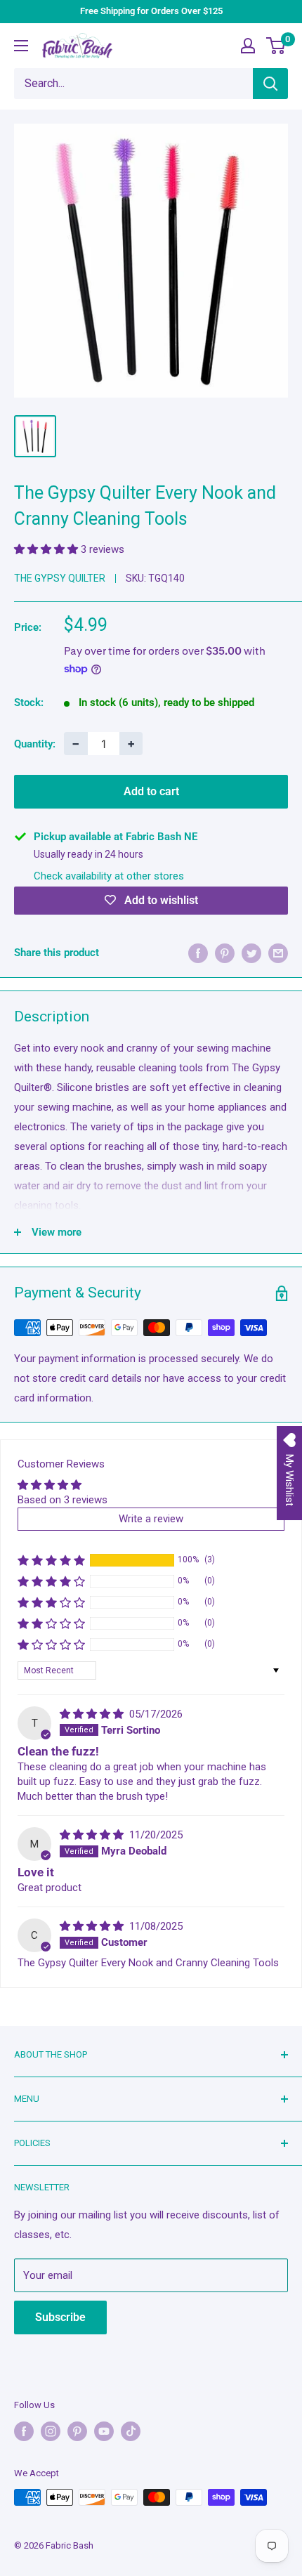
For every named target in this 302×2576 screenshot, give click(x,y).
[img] (93, 1714)
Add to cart (151, 791)
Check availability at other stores (109, 876)
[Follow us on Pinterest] (77, 2431)
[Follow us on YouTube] (104, 2431)
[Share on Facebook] (198, 953)
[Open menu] (21, 46)
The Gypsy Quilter (60, 578)
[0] (276, 46)
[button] (47, 549)
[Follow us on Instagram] (51, 2431)
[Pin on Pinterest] (225, 953)
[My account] (248, 46)
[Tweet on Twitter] (251, 953)
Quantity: (35, 744)
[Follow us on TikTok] (131, 2431)
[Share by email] (278, 953)
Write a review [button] (151, 1519)
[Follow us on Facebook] (24, 2431)
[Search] (270, 84)
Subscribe (60, 2317)
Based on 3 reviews (63, 1500)
